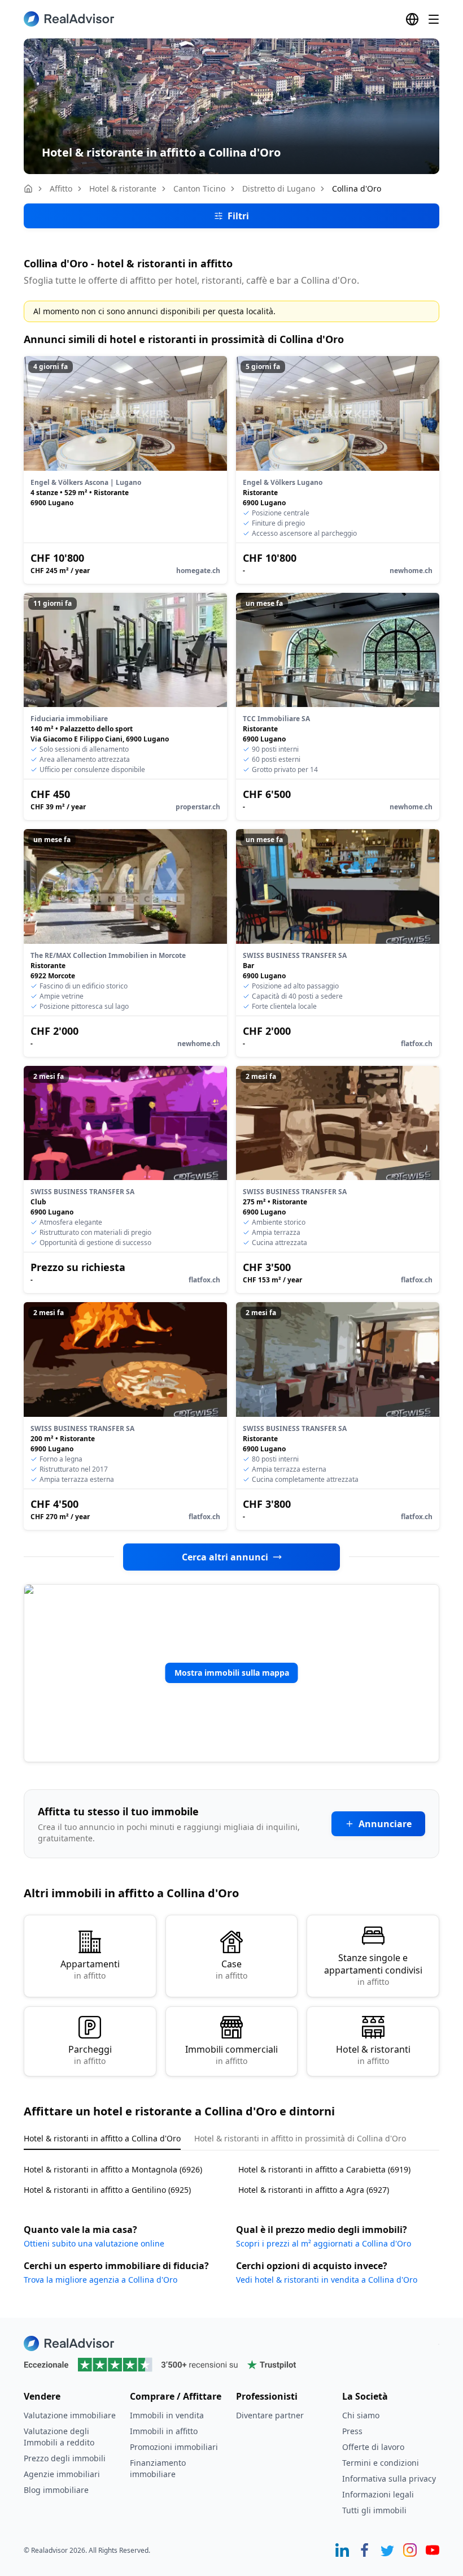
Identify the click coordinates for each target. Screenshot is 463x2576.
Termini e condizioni (381, 2463)
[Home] (28, 189)
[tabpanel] (231, 2173)
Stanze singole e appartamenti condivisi (373, 1969)
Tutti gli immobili (374, 2510)
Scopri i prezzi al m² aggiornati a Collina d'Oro (324, 2243)
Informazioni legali (378, 2494)
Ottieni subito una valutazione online (94, 2243)
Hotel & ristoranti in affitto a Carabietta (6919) (324, 2169)
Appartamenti (90, 1969)
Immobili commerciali (231, 2055)
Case (231, 1969)
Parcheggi (90, 2055)
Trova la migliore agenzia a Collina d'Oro (101, 2280)
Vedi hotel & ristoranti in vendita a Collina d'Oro (327, 2280)
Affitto (61, 188)
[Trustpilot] (231, 2365)
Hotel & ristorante (123, 188)
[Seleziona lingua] (412, 19)
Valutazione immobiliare (70, 2415)
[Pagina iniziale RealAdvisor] (69, 19)
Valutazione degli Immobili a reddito (59, 2437)
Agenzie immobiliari (62, 2474)
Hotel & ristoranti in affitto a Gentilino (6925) (107, 2190)
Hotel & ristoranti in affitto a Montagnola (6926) (113, 2169)
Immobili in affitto (164, 2431)
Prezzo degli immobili (65, 2458)
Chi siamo (361, 2415)
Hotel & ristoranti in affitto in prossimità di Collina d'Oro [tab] (300, 2138)
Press (352, 2431)
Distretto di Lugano (279, 188)
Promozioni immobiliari (174, 2447)
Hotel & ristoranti (373, 2055)
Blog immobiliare (56, 2490)
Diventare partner (270, 2415)
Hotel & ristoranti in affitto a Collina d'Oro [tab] (102, 2138)
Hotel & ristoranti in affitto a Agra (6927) (314, 2190)
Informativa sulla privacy (389, 2479)
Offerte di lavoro (373, 2447)
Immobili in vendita (167, 2415)
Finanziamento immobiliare (158, 2468)
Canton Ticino (199, 188)
